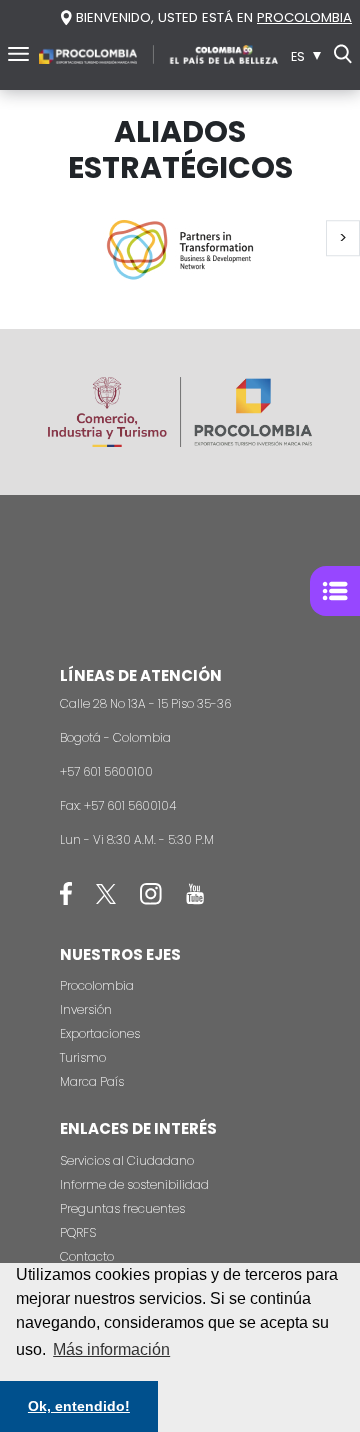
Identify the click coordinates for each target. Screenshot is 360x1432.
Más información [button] (111, 1349)
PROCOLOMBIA (304, 17)
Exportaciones (100, 1033)
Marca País (92, 1081)
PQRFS (78, 1232)
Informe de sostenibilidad (134, 1184)
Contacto (87, 1256)
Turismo (83, 1057)
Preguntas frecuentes (122, 1208)
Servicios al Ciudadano (127, 1160)
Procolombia (97, 985)
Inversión (86, 1009)
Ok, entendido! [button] (79, 1406)
